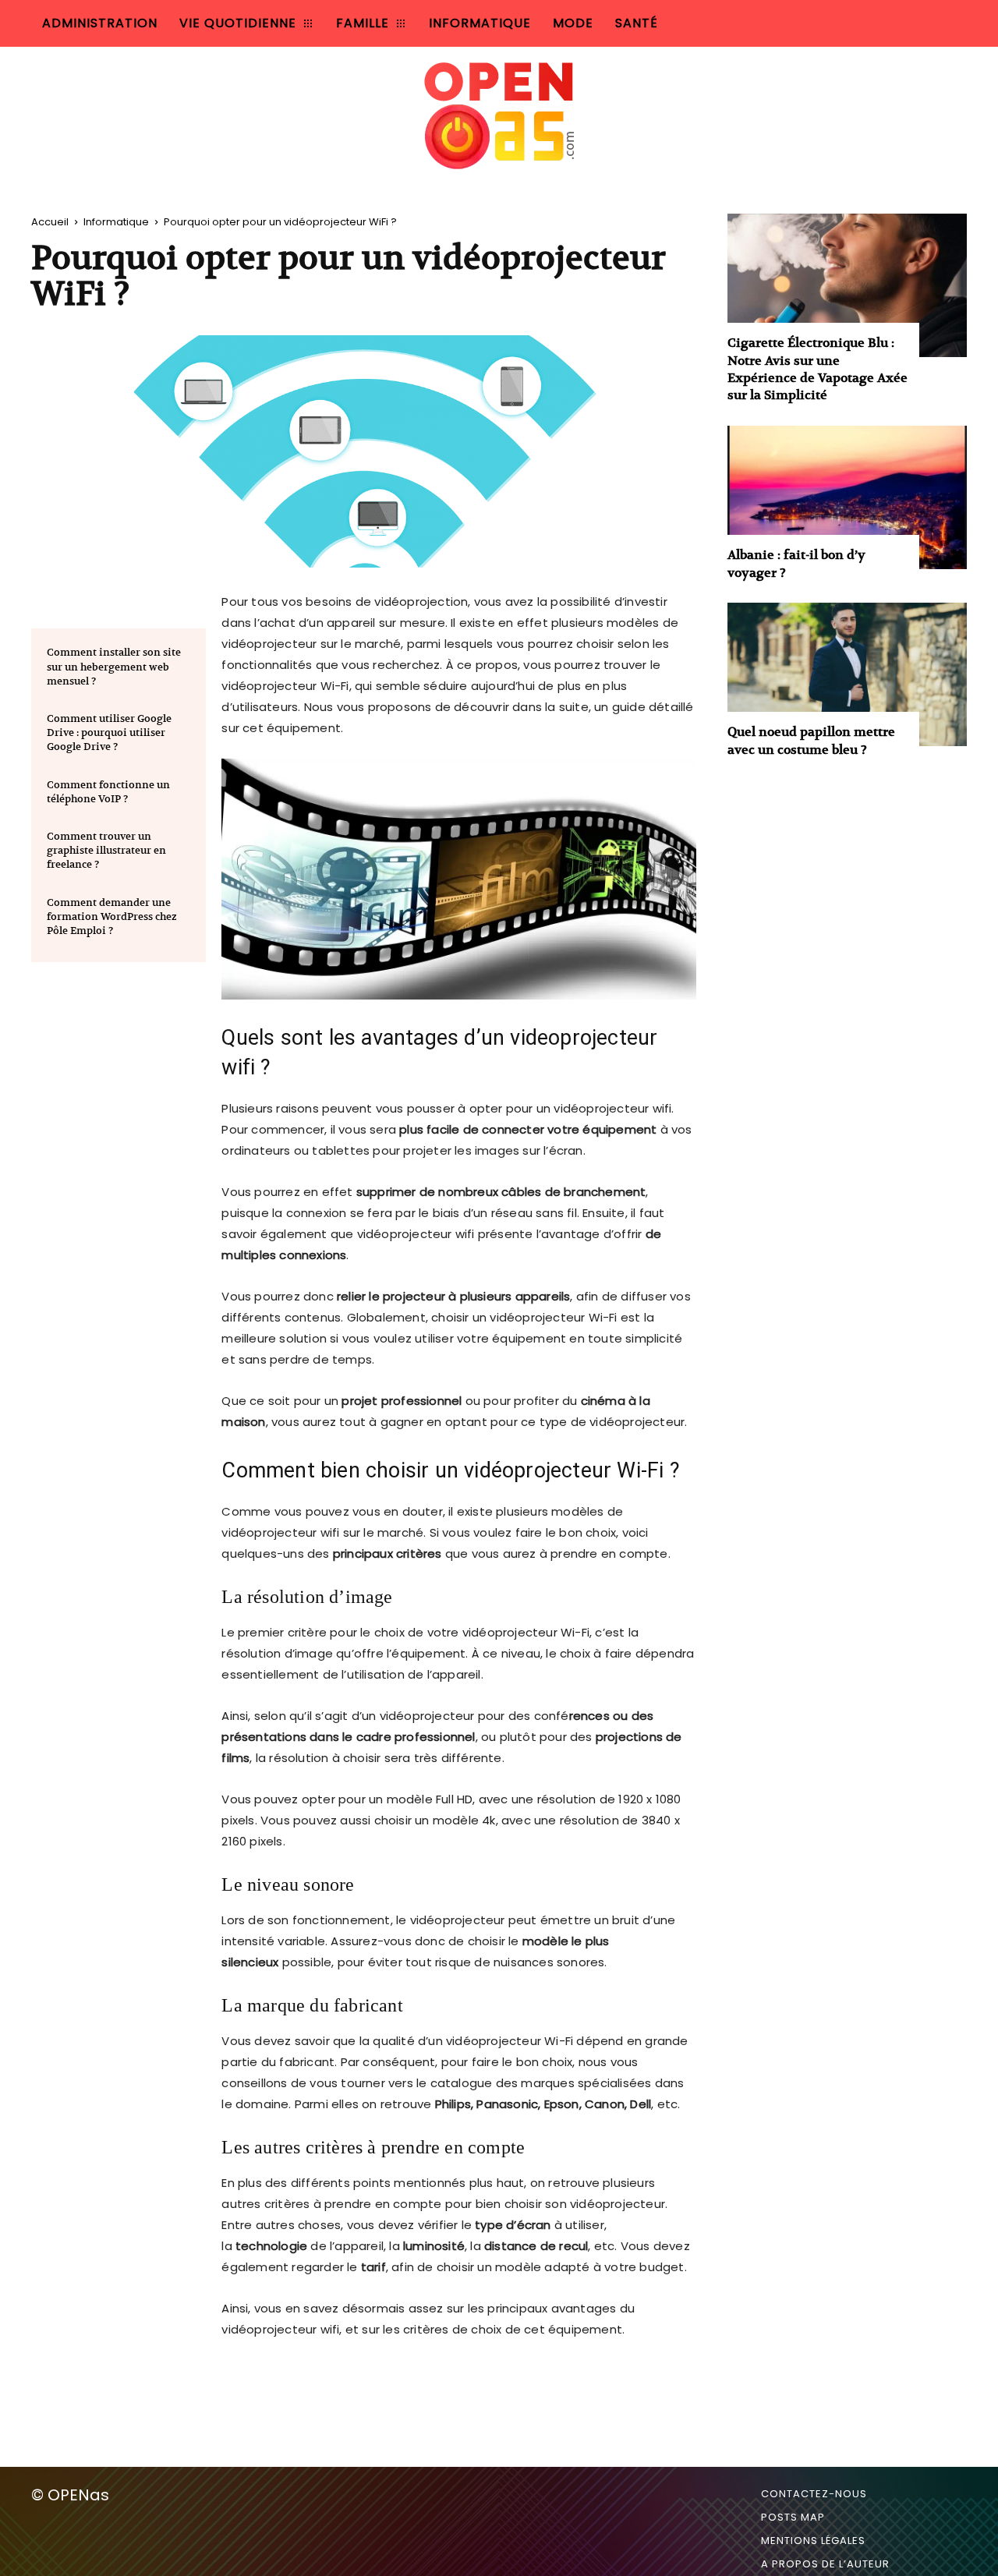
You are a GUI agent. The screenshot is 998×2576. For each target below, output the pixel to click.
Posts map (793, 2517)
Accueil (50, 222)
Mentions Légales (813, 2541)
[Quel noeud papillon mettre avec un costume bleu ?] (847, 674)
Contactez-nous (814, 2494)
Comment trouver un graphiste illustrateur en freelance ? (106, 850)
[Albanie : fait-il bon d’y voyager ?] (847, 497)
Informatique (116, 222)
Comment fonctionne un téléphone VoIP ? (108, 792)
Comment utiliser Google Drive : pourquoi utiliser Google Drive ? (109, 732)
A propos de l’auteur (825, 2564)
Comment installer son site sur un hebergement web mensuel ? (114, 666)
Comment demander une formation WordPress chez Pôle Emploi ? (112, 916)
